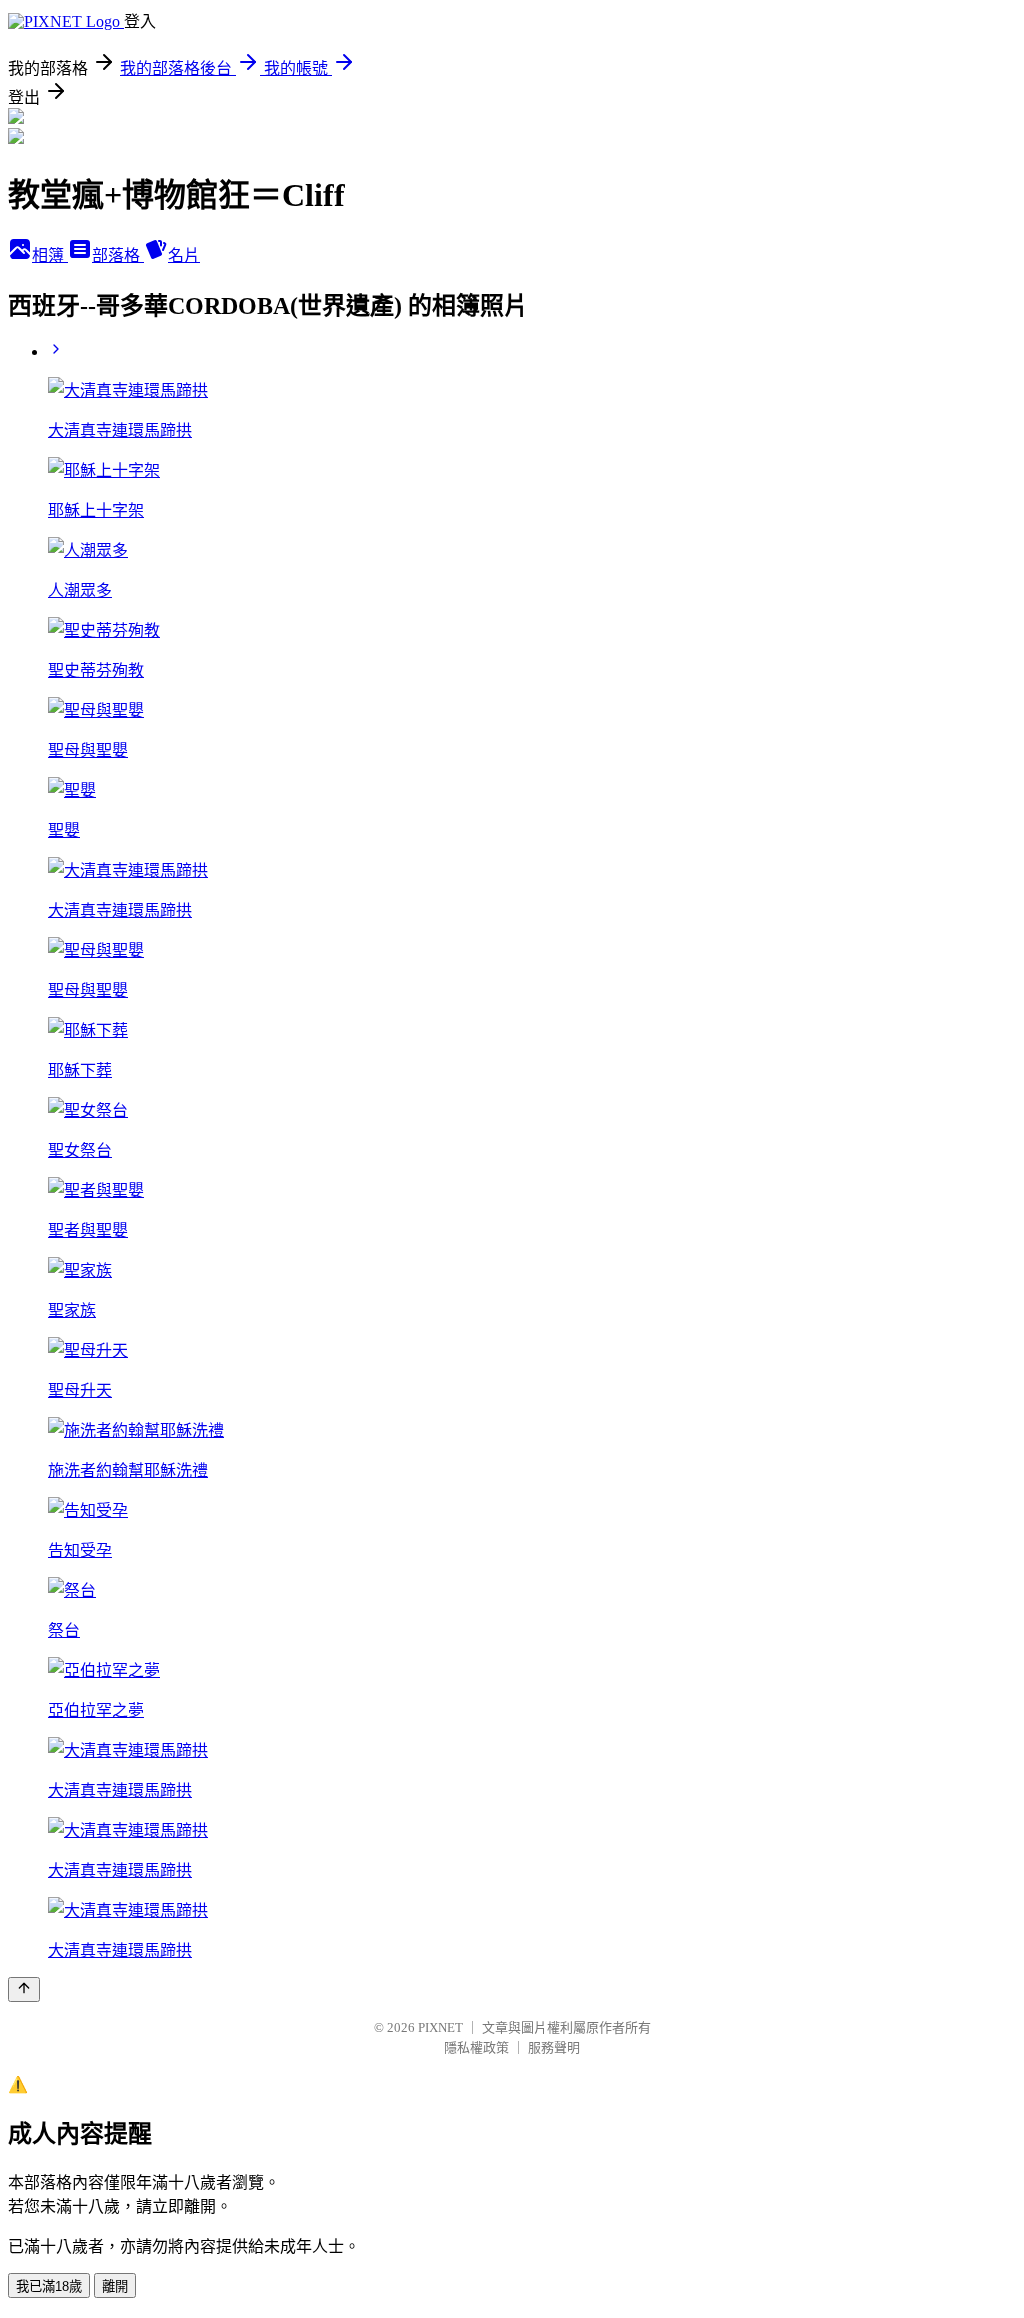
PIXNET (440, 2027)
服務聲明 (554, 2047)
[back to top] (24, 1989)
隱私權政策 (476, 2047)
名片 (184, 255)
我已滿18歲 (49, 2286)
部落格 (118, 255)
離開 (115, 2286)
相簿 (50, 255)
